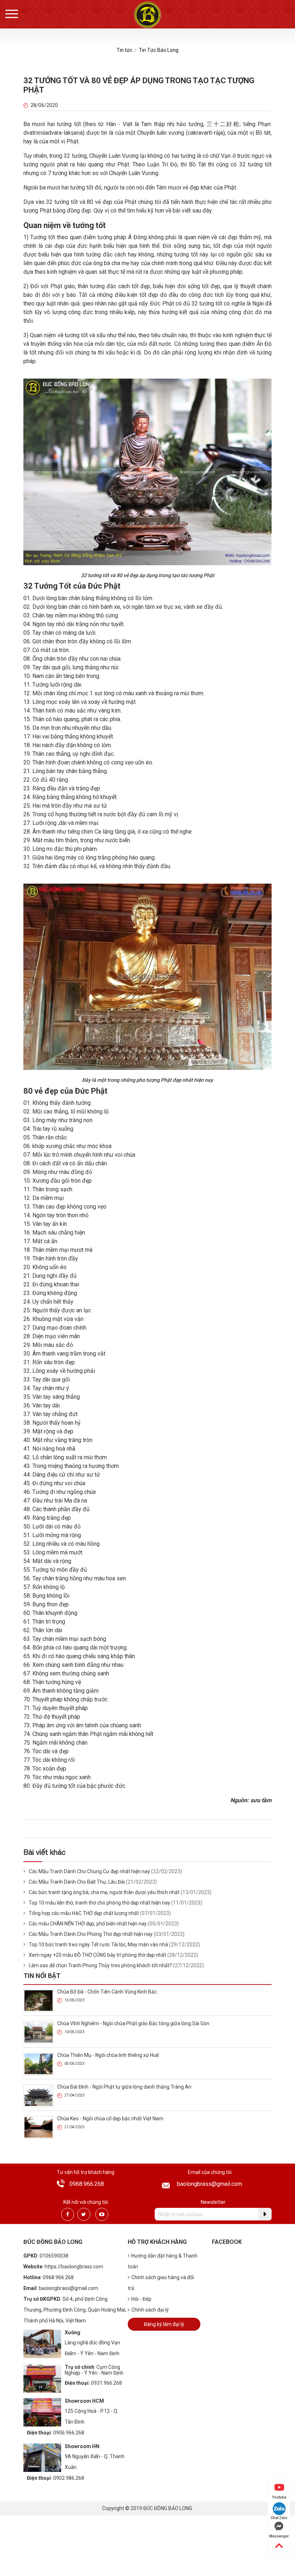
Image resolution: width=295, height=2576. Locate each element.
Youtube (279, 2497)
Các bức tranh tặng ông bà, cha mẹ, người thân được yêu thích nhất (104, 1892)
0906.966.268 (69, 2433)
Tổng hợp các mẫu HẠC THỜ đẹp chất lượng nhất (84, 1913)
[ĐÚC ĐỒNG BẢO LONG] (147, 15)
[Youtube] (102, 2214)
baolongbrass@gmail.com (210, 2184)
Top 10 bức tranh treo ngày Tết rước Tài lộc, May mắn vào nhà (98, 1945)
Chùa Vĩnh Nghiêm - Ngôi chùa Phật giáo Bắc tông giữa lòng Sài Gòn (133, 2023)
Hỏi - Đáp (141, 2299)
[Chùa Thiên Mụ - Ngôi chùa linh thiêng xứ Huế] (38, 2064)
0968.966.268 (87, 2184)
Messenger (279, 2536)
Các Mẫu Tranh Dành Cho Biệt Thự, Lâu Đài (77, 1882)
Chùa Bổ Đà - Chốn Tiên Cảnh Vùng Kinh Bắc (107, 1992)
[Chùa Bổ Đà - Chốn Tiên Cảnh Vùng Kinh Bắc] (38, 2000)
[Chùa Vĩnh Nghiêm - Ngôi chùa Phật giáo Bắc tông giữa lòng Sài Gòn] (38, 2032)
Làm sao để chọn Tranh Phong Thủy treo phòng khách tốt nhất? (100, 1965)
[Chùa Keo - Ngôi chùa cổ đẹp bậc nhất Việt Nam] (38, 2127)
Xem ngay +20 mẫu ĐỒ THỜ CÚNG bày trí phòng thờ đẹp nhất (97, 1955)
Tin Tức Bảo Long (159, 50)
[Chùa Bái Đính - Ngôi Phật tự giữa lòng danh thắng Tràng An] (38, 2095)
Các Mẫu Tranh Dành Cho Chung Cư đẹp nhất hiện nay (89, 1871)
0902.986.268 (69, 2478)
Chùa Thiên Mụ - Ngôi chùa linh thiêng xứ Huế (108, 2055)
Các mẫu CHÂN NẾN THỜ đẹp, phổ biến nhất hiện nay (88, 1924)
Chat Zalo (279, 2518)
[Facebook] (68, 2214)
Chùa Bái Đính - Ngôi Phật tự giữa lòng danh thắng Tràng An (124, 2087)
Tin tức (124, 50)
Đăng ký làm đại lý (164, 2324)
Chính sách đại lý (150, 2310)
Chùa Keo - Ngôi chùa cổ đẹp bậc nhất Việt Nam (110, 2119)
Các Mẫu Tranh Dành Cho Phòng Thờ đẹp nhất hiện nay (91, 1934)
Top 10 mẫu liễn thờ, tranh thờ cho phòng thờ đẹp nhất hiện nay (99, 1903)
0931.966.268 (106, 2383)
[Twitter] (84, 2214)
